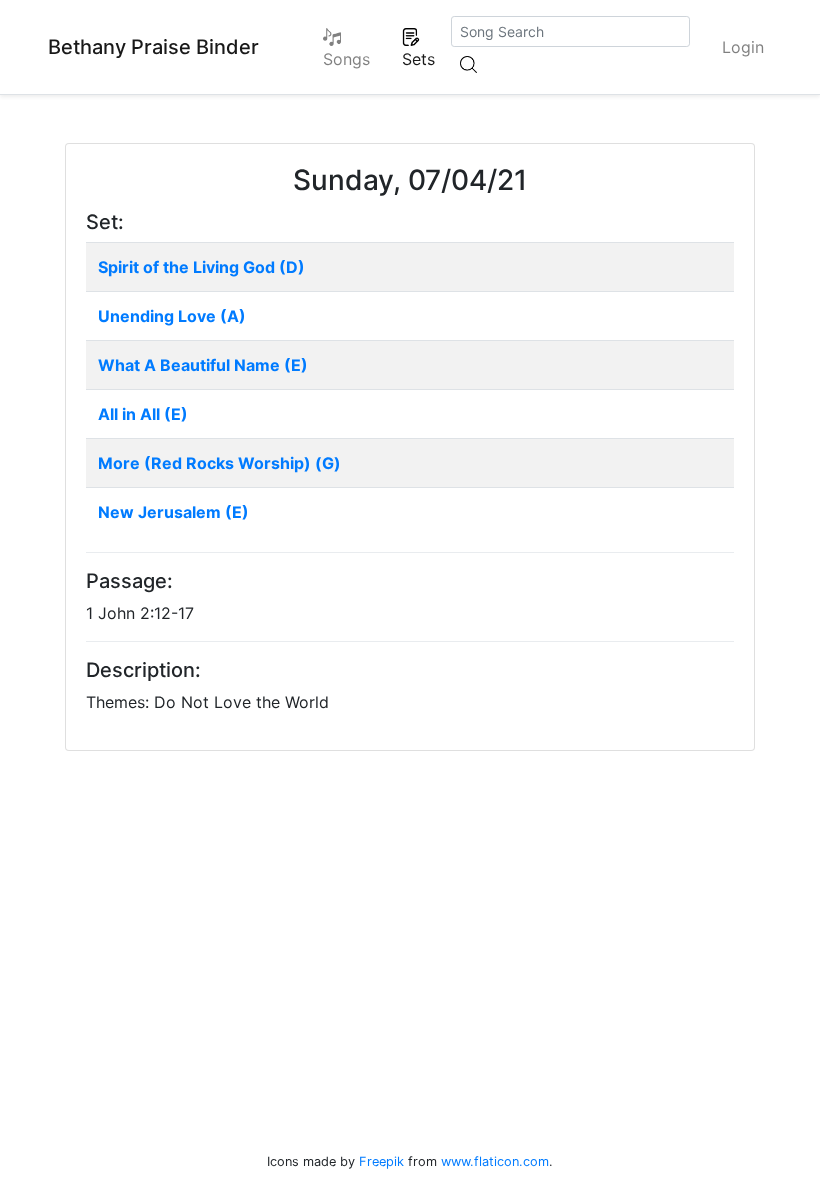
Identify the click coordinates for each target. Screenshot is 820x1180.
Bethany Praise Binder (153, 47)
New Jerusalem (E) (173, 512)
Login (743, 47)
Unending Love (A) (172, 316)
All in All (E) (143, 414)
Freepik (381, 1161)
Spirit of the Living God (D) (201, 267)
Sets (418, 59)
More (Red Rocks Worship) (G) (219, 463)
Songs (346, 59)
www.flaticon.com (495, 1161)
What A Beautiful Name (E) (203, 365)
